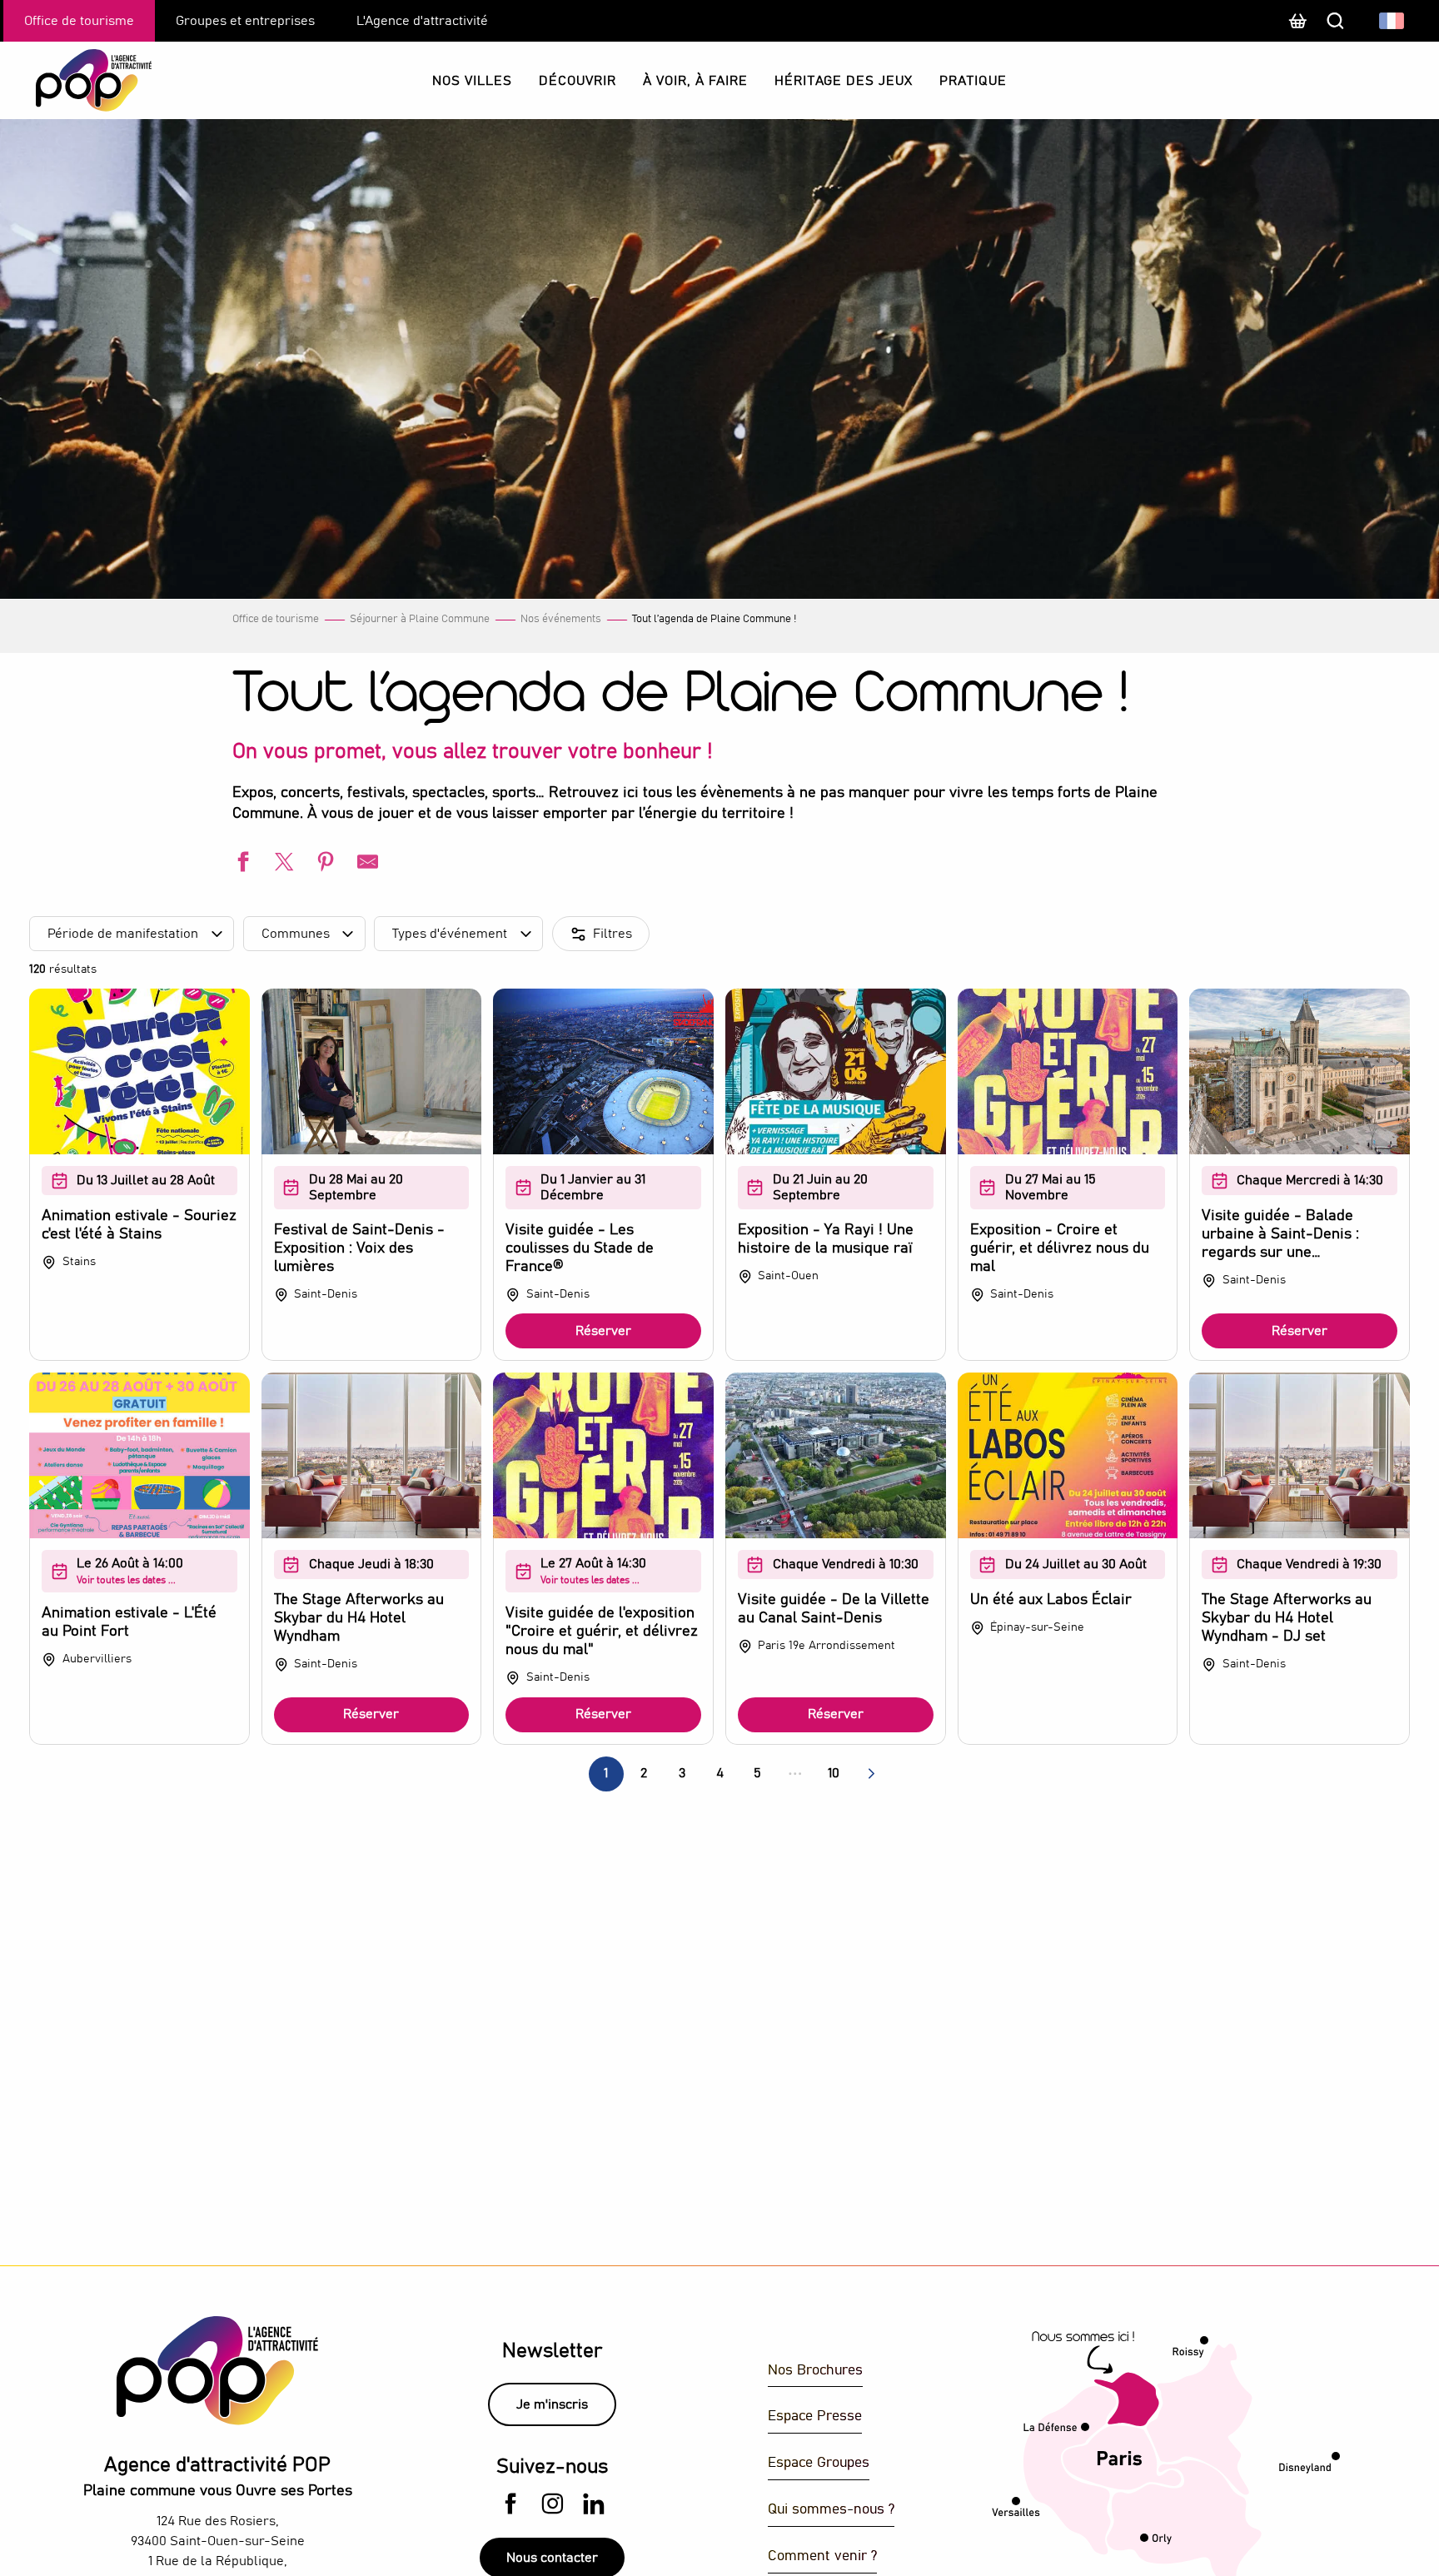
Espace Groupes (819, 2463)
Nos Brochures (815, 2371)
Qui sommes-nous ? (831, 2510)
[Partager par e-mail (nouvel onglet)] (366, 864)
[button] (1393, 21)
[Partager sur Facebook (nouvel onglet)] (241, 864)
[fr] (1393, 21)
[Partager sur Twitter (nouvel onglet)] (282, 864)
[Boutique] (1297, 29)
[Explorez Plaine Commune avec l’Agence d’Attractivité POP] (73, 80)
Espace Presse (815, 2417)
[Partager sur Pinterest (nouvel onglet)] (324, 864)
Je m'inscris (552, 2404)
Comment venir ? (822, 2556)
